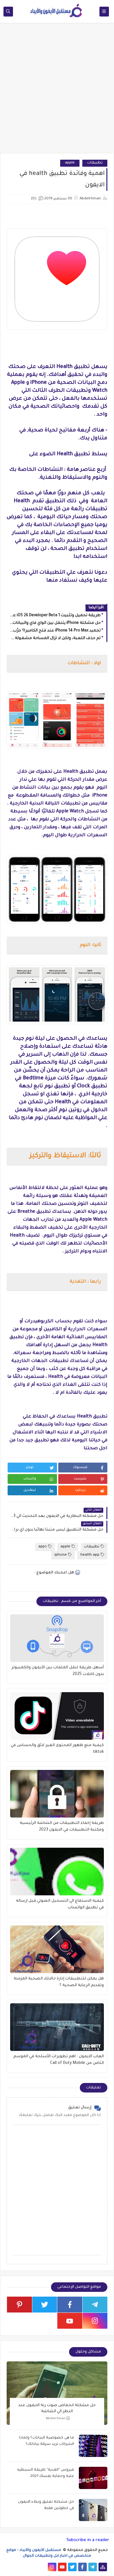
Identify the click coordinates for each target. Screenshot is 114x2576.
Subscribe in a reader (88, 2540)
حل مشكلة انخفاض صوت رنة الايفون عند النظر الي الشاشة (57, 2408)
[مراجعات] (22, 2567)
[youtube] (70, 2321)
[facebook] (70, 2305)
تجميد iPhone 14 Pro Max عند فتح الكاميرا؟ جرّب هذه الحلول (55, 631)
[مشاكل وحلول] (32, 2567)
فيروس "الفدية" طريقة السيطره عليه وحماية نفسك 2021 (46, 2473)
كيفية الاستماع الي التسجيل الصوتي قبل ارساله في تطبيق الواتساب (60, 1904)
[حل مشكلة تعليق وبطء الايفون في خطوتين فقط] (93, 2510)
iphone (61, 1555)
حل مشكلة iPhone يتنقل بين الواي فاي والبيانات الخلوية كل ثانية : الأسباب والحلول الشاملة (55, 623)
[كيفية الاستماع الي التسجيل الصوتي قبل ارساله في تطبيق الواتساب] (57, 1872)
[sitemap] (103, 2567)
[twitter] (45, 2305)
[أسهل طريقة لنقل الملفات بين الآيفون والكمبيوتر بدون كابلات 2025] (57, 1638)
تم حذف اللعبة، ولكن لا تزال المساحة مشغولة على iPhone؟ (55, 638)
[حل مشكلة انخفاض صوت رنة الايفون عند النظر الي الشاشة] (57, 2393)
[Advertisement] (57, 91)
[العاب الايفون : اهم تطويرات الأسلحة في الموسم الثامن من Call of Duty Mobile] (57, 2027)
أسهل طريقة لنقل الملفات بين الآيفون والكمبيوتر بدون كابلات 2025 (58, 1671)
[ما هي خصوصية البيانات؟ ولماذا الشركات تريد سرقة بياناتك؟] (93, 2446)
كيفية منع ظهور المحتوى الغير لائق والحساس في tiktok (57, 1749)
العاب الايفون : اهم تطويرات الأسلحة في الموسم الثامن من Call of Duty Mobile (59, 2060)
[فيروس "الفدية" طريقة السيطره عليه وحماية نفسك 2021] (93, 2478)
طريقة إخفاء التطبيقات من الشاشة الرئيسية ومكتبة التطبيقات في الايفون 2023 (62, 1827)
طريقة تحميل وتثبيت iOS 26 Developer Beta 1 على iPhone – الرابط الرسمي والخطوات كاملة (55, 616)
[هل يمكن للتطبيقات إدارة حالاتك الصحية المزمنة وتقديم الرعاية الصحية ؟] (57, 1949)
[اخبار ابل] (12, 2567)
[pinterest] (19, 2305)
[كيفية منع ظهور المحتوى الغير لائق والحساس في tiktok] (57, 1716)
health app (90, 1555)
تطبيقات (95, 163)
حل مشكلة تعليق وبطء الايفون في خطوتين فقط (46, 2505)
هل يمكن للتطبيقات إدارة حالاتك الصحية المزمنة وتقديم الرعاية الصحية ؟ (59, 1982)
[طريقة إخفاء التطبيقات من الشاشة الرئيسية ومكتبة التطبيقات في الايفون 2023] (57, 1794)
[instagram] (95, 2321)
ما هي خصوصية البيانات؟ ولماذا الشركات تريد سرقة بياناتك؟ (47, 2441)
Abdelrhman (56, 2418)
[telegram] (95, 2305)
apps (43, 1547)
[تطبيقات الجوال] (42, 2567)
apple (70, 163)
